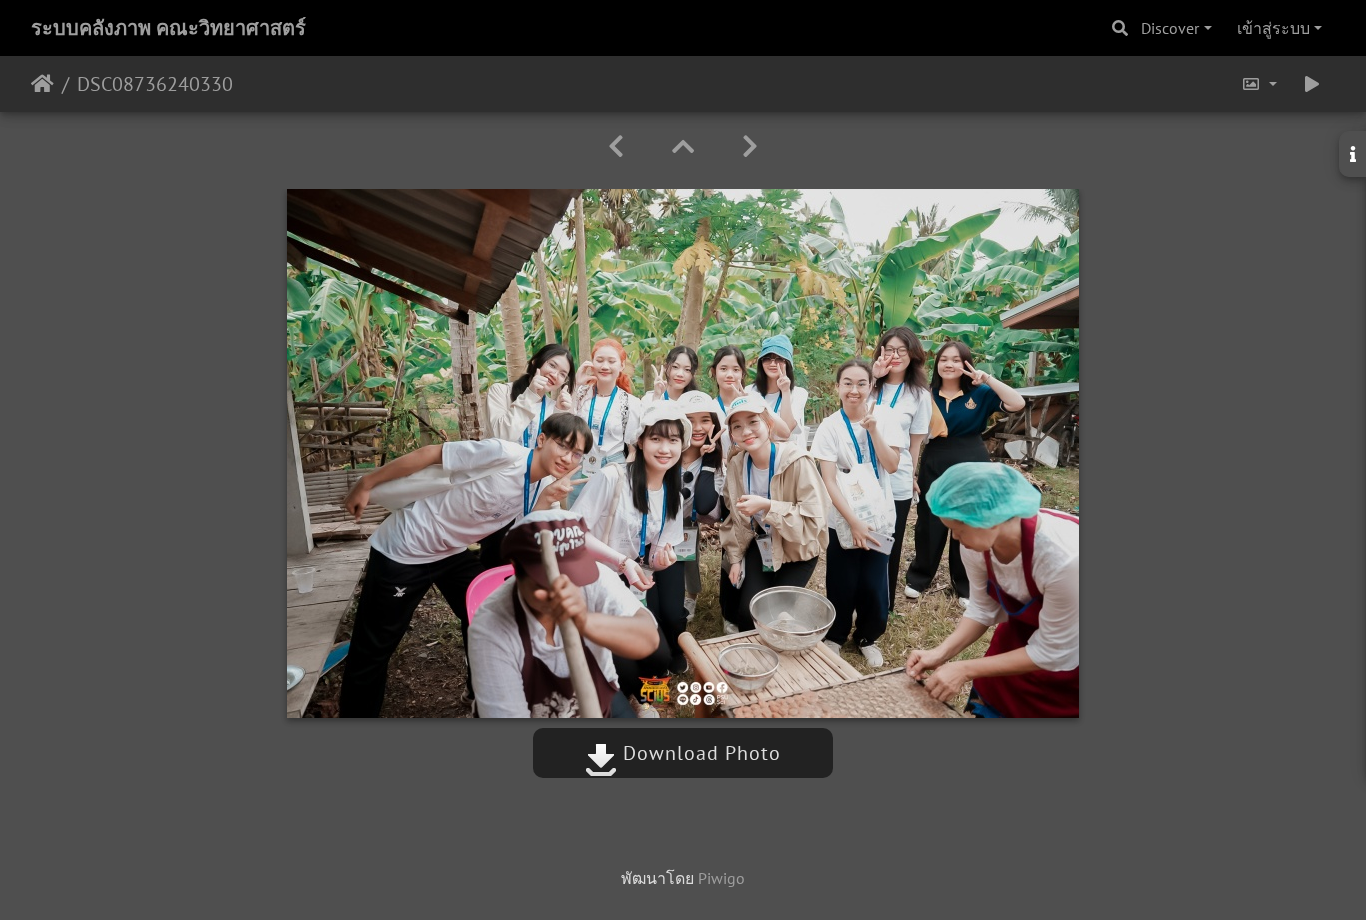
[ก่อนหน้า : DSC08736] (616, 146)
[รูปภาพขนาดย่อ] (683, 146)
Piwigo (721, 878)
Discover (1170, 28)
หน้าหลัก (42, 84)
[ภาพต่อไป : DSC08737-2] (750, 146)
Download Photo (699, 753)
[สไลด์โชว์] (1312, 84)
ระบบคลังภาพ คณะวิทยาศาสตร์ (168, 28)
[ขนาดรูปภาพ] (1259, 84)
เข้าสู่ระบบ (1273, 28)
